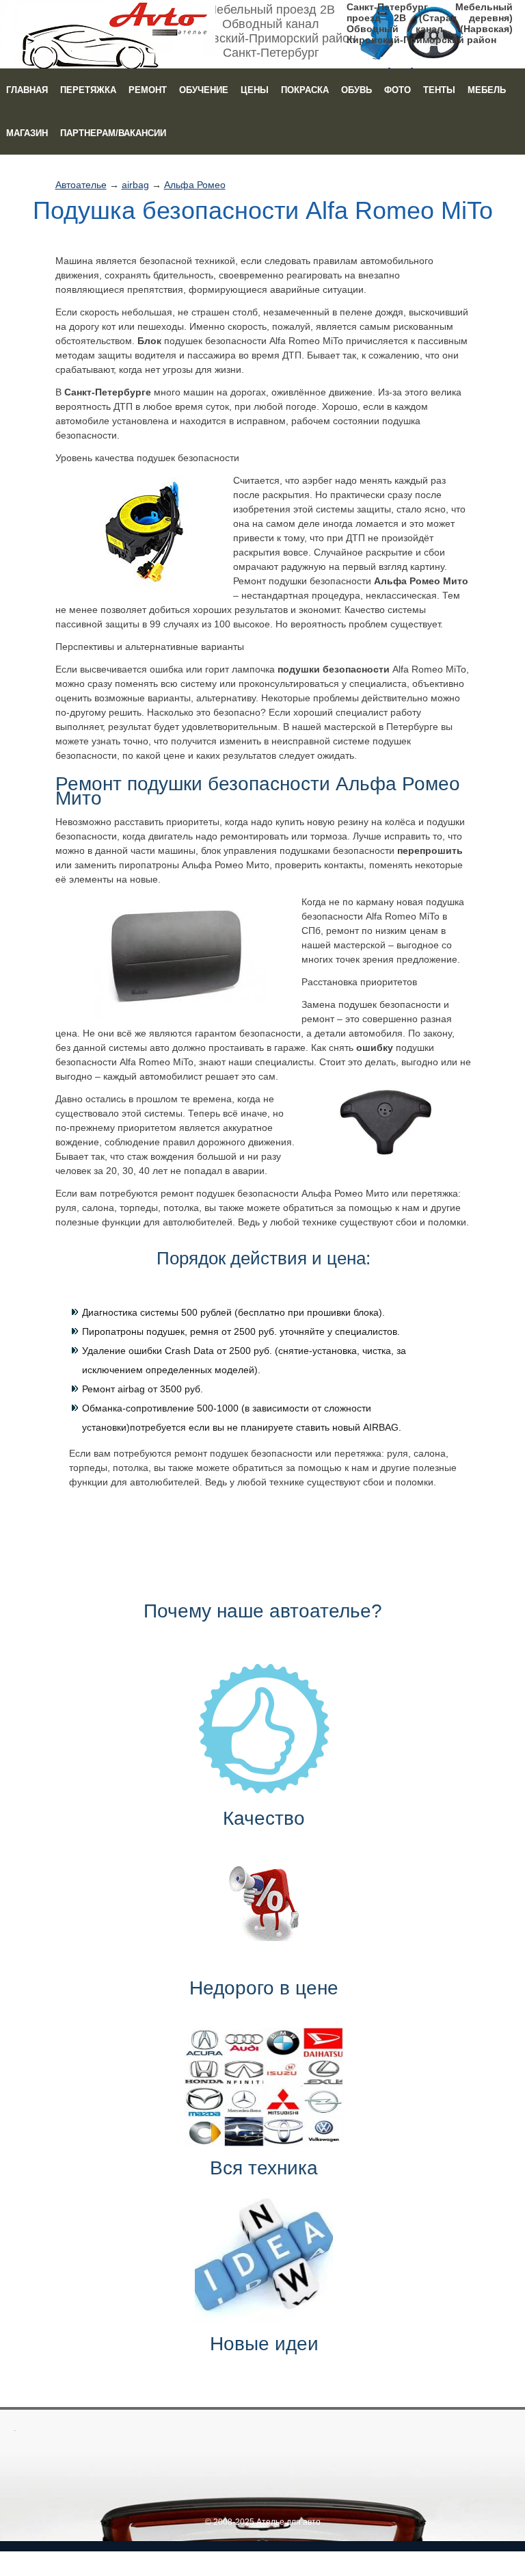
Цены (255, 90)
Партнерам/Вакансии (113, 133)
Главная (27, 90)
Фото (398, 90)
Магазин (27, 133)
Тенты (439, 90)
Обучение (204, 90)
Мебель (487, 90)
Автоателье (81, 185)
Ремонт (148, 90)
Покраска (305, 90)
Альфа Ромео (195, 185)
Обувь (356, 90)
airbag (135, 185)
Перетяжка (88, 90)
